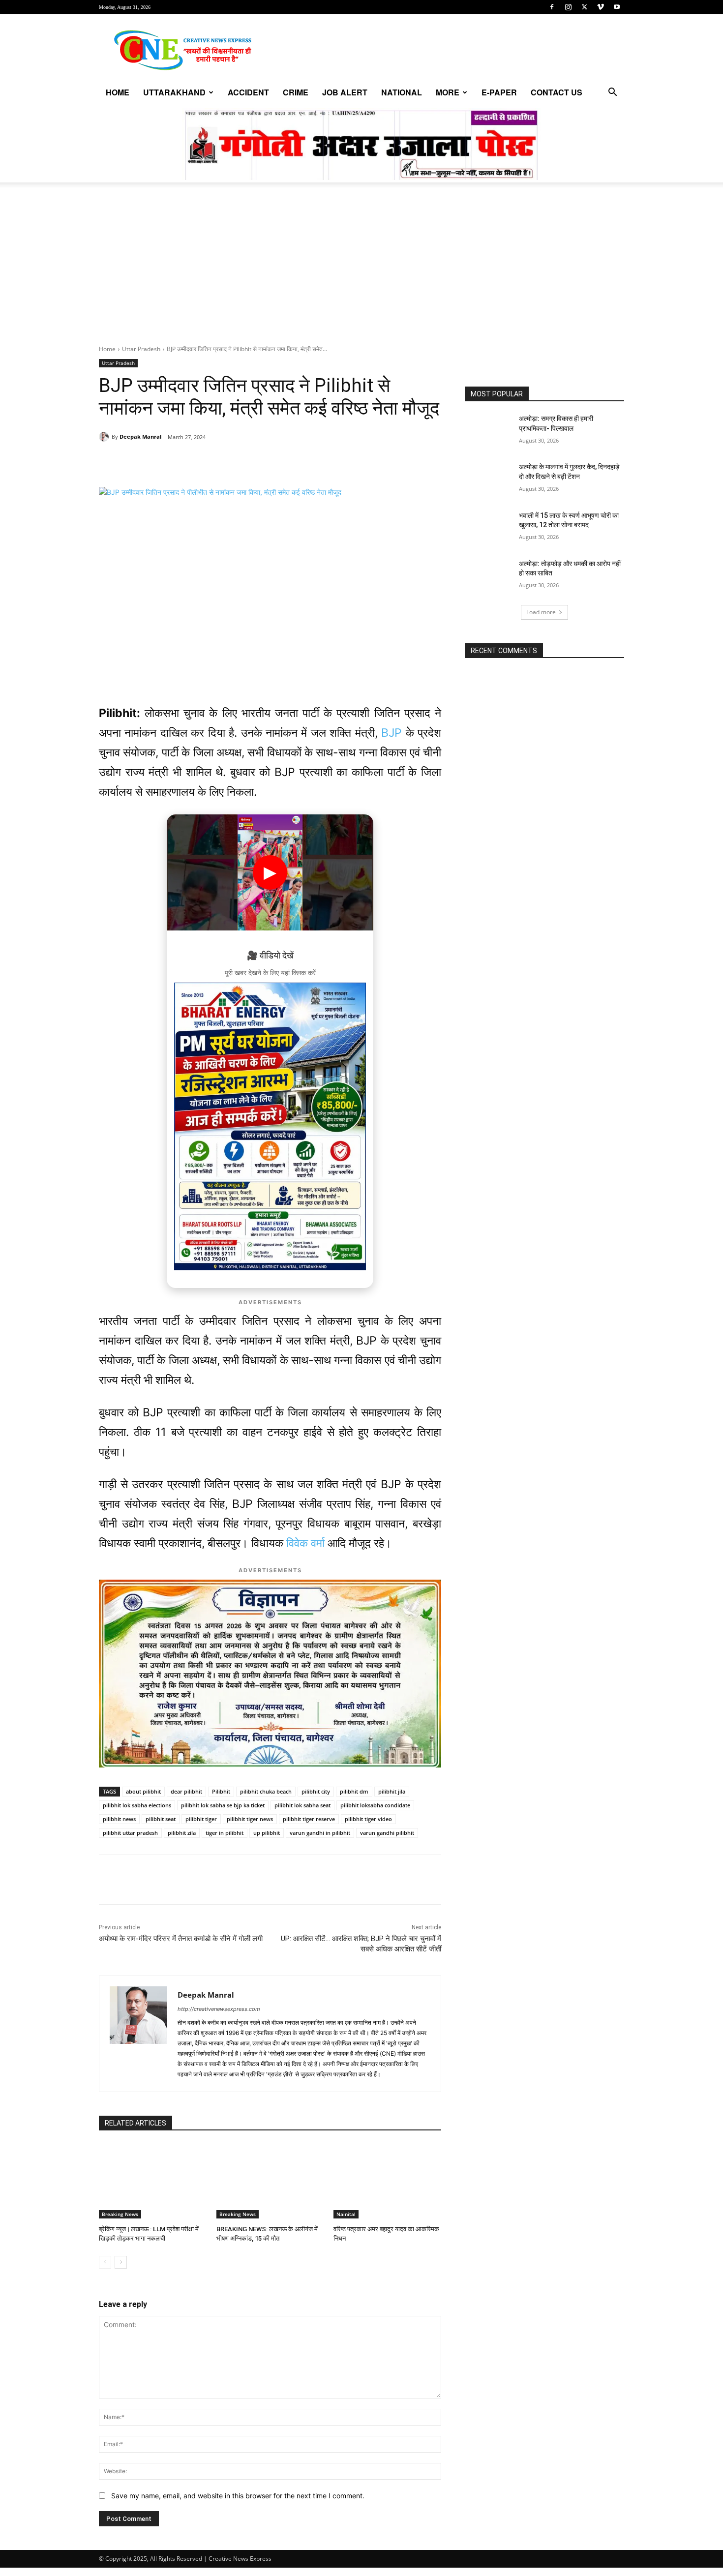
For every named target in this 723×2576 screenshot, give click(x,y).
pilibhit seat (161, 1819)
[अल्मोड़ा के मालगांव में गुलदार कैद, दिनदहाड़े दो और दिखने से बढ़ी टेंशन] (489, 479)
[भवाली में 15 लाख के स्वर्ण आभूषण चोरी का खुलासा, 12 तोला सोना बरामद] (489, 528)
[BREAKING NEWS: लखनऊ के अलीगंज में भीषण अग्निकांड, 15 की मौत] (270, 2181)
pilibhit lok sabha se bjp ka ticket (223, 1805)
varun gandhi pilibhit (387, 1833)
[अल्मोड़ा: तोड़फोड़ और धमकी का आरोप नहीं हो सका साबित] (489, 576)
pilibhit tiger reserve (309, 1819)
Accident (248, 92)
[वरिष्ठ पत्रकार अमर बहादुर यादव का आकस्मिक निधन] (387, 2181)
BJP (392, 733)
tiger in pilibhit (225, 1833)
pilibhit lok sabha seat (302, 1805)
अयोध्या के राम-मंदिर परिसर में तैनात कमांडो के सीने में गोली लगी (181, 1939)
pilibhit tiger (201, 1819)
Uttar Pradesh (141, 349)
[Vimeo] (601, 7)
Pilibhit (221, 1791)
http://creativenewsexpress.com (219, 2009)
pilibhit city (316, 1791)
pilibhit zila (182, 1833)
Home (118, 92)
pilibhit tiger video (368, 1819)
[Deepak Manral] (105, 437)
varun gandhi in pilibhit (320, 1833)
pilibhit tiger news (250, 1819)
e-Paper (499, 92)
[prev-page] (105, 2262)
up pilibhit (267, 1833)
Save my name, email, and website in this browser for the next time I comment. (238, 2496)
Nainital (346, 2214)
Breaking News (120, 2214)
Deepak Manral (140, 436)
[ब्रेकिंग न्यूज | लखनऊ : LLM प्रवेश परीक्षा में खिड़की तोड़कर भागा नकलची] (153, 2181)
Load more (541, 612)
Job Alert (345, 92)
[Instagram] (568, 7)
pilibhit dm (354, 1791)
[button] (612, 93)
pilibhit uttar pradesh (130, 1833)
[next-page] (121, 2262)
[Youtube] (617, 7)
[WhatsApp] (167, 462)
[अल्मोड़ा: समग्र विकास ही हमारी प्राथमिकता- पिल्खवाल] (489, 431)
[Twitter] (584, 7)
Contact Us (557, 92)
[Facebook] (552, 7)
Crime (296, 92)
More (448, 92)
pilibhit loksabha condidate (375, 1805)
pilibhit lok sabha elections (137, 1805)
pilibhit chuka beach (266, 1791)
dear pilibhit (186, 1791)
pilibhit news (119, 1819)
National (402, 92)
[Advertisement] (361, 271)
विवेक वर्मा (305, 1543)
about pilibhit (143, 1791)
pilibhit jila (392, 1791)
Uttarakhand (174, 92)
